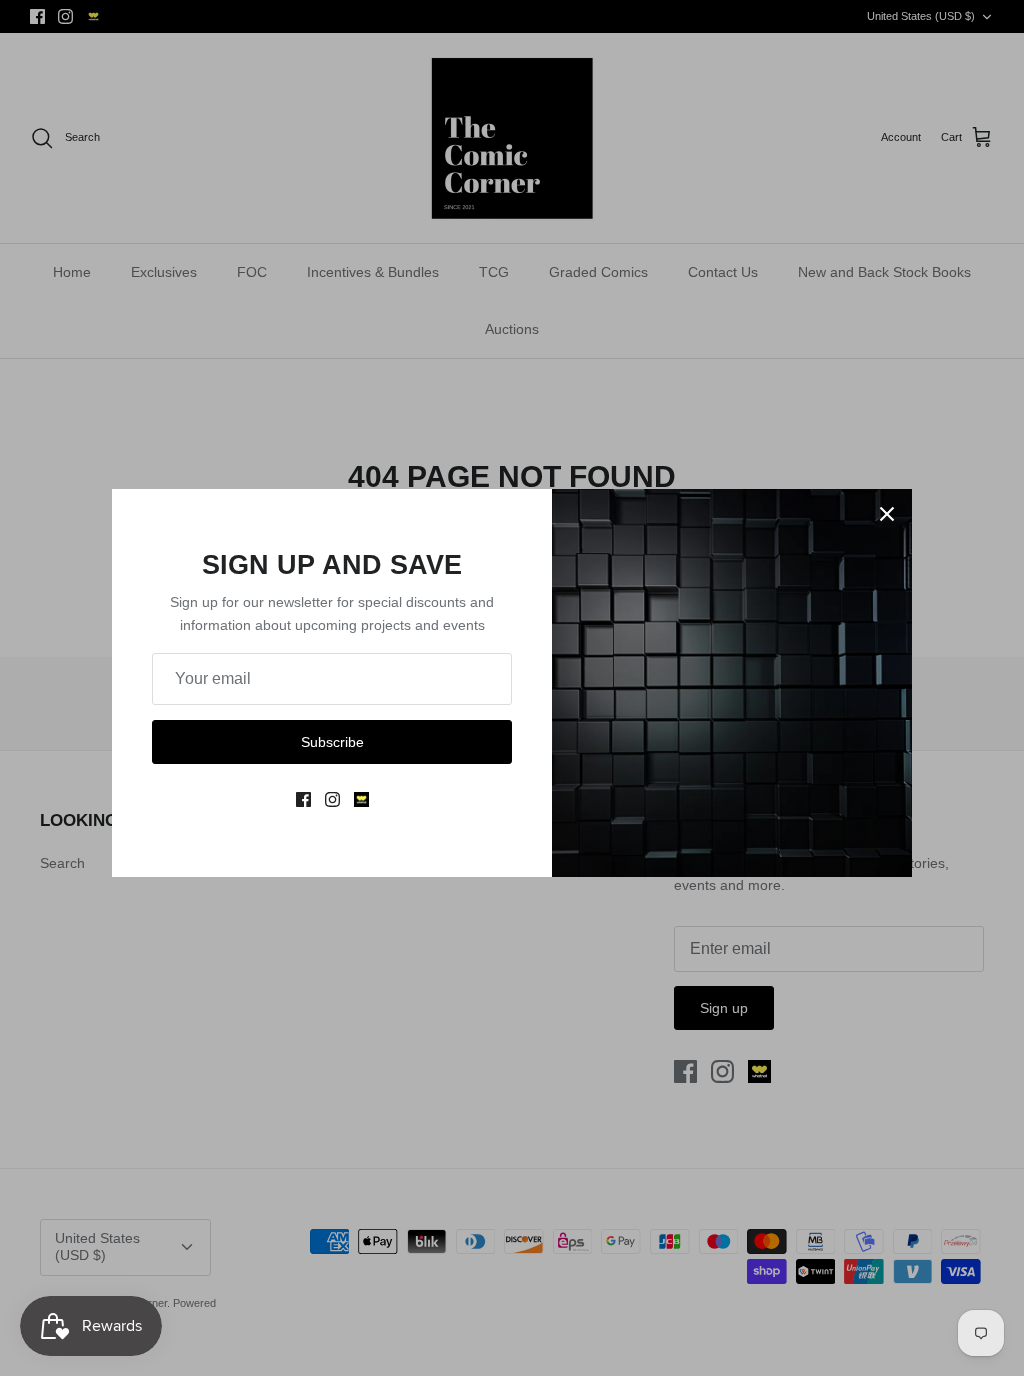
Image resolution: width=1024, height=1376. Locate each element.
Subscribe (332, 742)
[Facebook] (303, 799)
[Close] (887, 514)
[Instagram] (332, 799)
